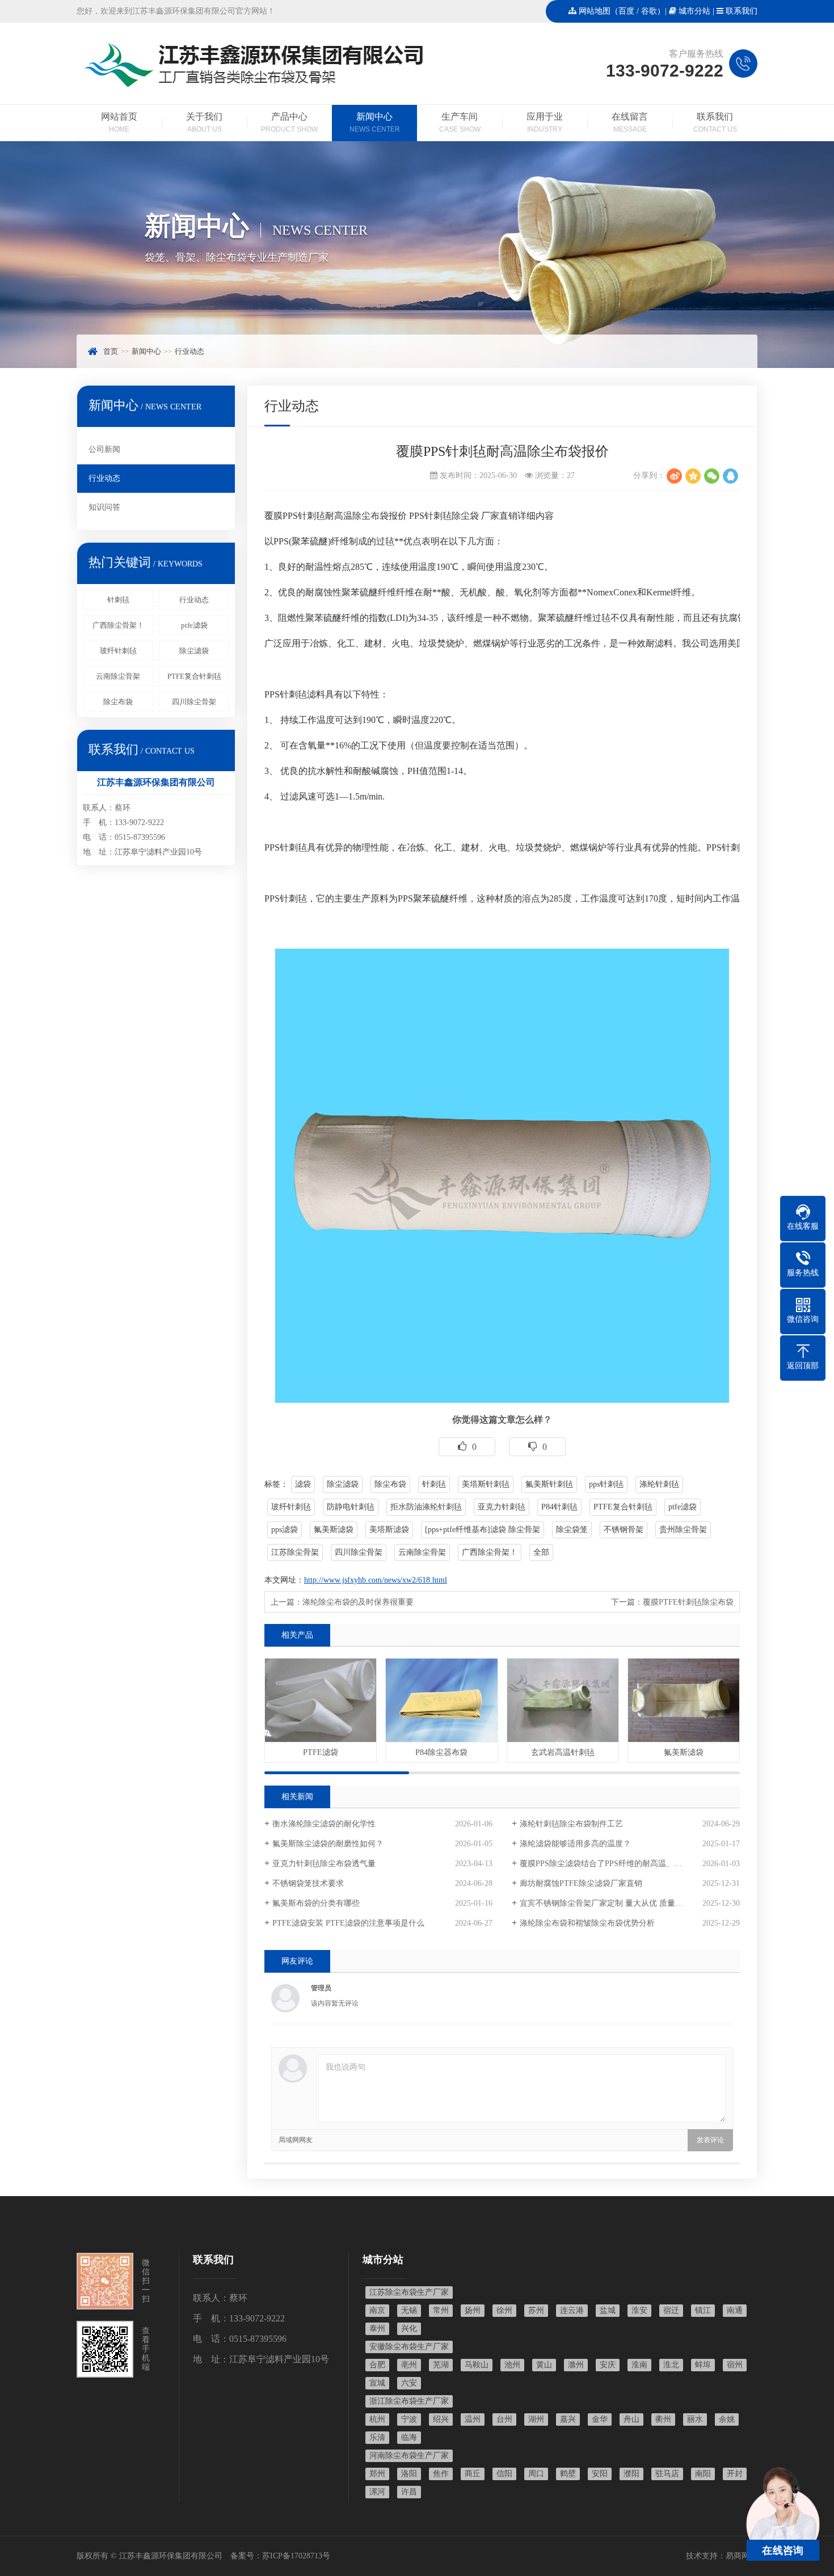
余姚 (727, 2419)
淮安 (639, 2310)
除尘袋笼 (572, 1530)
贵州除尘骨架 (683, 1530)
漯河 (377, 2492)
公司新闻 (104, 449)
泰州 (377, 2328)
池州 (512, 2365)
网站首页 (119, 122)
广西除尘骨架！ (118, 625)
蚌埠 (703, 2365)
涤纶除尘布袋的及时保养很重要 (358, 1602)
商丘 (473, 2474)
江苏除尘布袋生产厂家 (409, 2292)
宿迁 (671, 2310)
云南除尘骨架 (118, 676)
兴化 (409, 2328)
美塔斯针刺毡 (486, 1484)
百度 (626, 11)
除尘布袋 (118, 702)
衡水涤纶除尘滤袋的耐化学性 (324, 1824)
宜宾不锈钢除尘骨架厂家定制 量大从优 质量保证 (605, 1903)
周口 (536, 2474)
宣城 (377, 2383)
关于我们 (204, 122)
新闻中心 (375, 122)
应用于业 (545, 122)
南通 (735, 2310)
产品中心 (289, 122)
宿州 (735, 2365)
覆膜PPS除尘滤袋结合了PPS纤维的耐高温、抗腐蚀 (609, 1864)
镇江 (703, 2310)
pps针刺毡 (606, 1484)
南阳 (703, 2474)
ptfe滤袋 (194, 625)
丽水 (695, 2419)
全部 (541, 1552)
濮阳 (631, 2474)
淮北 (671, 2365)
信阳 (504, 2474)
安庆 (608, 2365)
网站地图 (595, 11)
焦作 (441, 2474)
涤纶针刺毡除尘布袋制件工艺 (571, 1824)
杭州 (377, 2419)
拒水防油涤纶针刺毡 (426, 1507)
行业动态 (189, 351)
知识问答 (104, 507)
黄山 (544, 2365)
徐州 (504, 2310)
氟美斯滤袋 (334, 1530)
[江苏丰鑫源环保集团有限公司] (254, 88)
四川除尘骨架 (194, 702)
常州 (441, 2310)
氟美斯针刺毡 (549, 1484)
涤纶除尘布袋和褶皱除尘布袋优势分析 (587, 1923)
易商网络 (742, 2556)
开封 (735, 2474)
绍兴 (441, 2419)
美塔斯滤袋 (389, 1530)
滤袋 (303, 1484)
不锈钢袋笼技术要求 (308, 1883)
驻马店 (667, 2474)
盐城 (608, 2310)
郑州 (377, 2474)
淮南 (639, 2365)
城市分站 (694, 11)
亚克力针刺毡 (502, 1507)
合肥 (377, 2365)
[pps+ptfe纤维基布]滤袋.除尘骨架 (483, 1530)
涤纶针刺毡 (659, 1484)
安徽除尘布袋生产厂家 (409, 2347)
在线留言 (630, 122)
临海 (409, 2437)
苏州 (536, 2310)
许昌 (409, 2492)
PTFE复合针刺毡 (194, 676)
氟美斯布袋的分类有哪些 (316, 1903)
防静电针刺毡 (351, 1507)
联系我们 (742, 11)
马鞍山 (477, 2365)
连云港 (572, 2310)
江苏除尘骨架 (295, 1552)
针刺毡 (118, 600)
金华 (600, 2419)
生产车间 (460, 122)
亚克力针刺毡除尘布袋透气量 (324, 1864)
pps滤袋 (285, 1530)
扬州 (473, 2310)
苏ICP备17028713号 (296, 2556)
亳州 (409, 2365)
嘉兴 (568, 2419)
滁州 (576, 2365)
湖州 (536, 2419)
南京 (377, 2310)
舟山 (631, 2419)
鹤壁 (568, 2474)
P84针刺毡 (559, 1507)
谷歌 (649, 11)
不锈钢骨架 (624, 1530)
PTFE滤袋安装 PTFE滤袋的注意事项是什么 (348, 1923)
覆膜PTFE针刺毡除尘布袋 (688, 1602)
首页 (111, 351)
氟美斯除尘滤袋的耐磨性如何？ (328, 1844)
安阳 (600, 2474)
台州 (504, 2419)
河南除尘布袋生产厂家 (409, 2456)
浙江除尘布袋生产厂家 (409, 2401)
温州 (473, 2419)
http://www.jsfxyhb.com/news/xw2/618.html (376, 1580)
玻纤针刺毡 (118, 651)
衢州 (663, 2419)
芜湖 (441, 2365)
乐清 (377, 2437)
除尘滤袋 (194, 651)
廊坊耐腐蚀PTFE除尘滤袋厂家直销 (581, 1883)
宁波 (409, 2419)
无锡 (409, 2310)
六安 (409, 2383)
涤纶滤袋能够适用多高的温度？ (575, 1844)
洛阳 (409, 2474)
